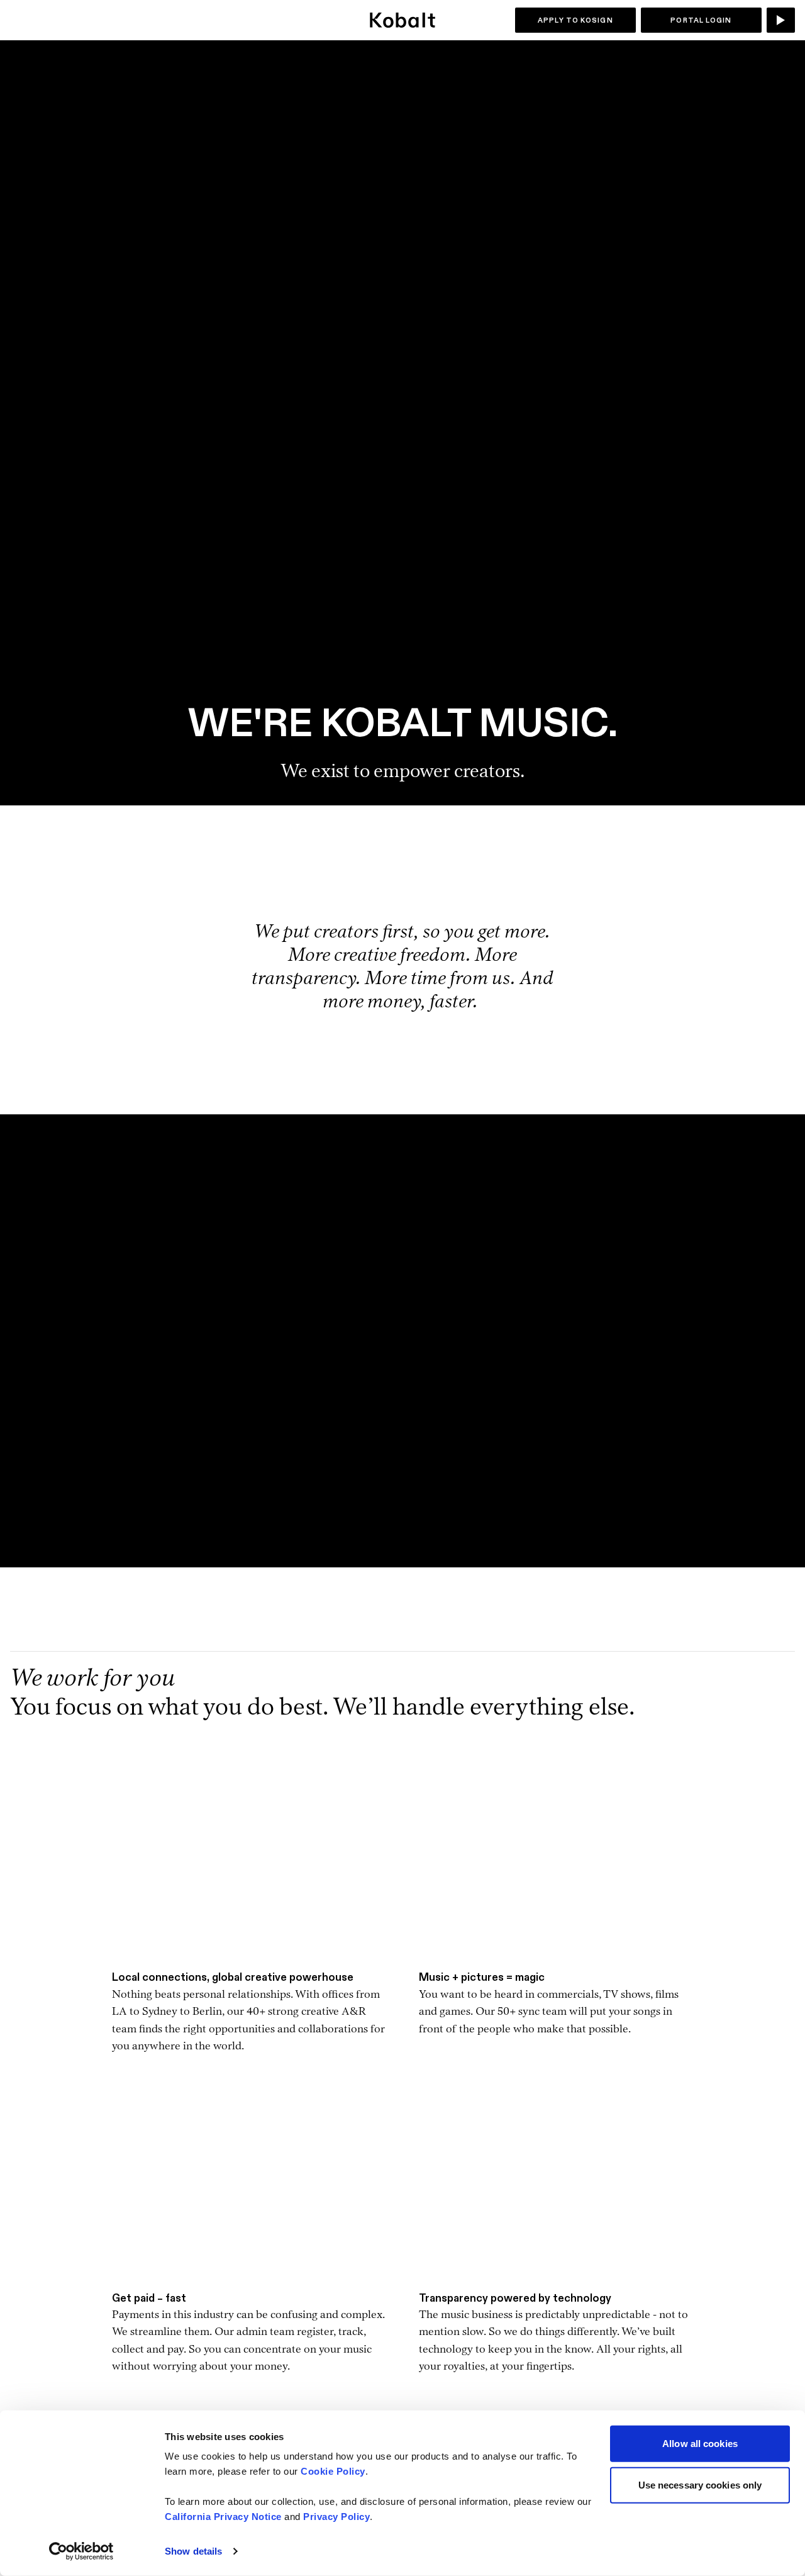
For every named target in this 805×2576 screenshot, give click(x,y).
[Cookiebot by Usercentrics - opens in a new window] (81, 2551)
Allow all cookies (700, 2444)
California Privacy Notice (223, 2517)
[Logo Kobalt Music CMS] (402, 20)
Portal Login (701, 20)
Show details (193, 2551)
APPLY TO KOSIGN (575, 20)
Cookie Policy (333, 2471)
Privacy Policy (336, 2517)
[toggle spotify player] (781, 20)
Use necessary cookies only (700, 2484)
